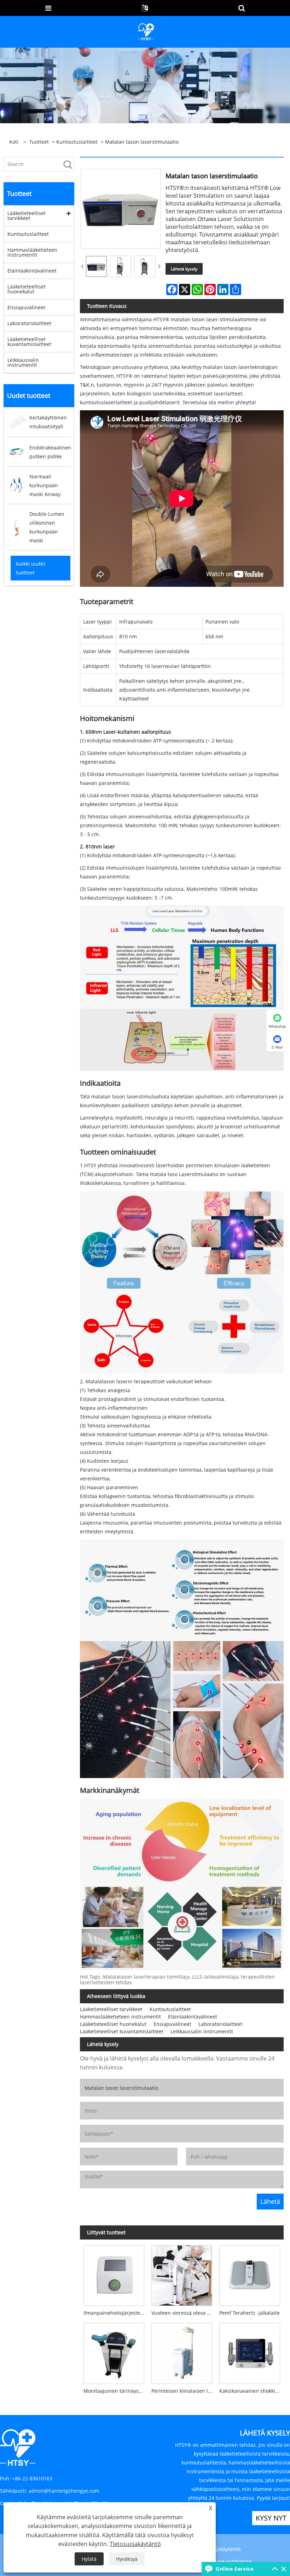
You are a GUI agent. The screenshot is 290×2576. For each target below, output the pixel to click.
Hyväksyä (127, 2559)
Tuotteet (39, 142)
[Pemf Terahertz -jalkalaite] (250, 2274)
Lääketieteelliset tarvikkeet (27, 216)
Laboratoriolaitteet (29, 323)
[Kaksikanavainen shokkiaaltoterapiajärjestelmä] (250, 2352)
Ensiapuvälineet (26, 307)
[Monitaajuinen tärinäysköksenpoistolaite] (114, 2352)
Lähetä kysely (184, 269)
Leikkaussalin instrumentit (23, 362)
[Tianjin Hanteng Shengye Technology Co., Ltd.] (146, 31)
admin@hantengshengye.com (64, 2491)
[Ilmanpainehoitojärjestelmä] (114, 2274)
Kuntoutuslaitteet (77, 142)
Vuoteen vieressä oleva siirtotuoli (184, 2313)
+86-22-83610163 (32, 2478)
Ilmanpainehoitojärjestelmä (116, 2313)
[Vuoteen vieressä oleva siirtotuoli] (182, 2274)
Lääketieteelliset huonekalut (27, 289)
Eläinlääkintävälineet (32, 271)
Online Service (234, 2569)
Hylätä (89, 2559)
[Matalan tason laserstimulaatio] (96, 266)
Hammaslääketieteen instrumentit (32, 252)
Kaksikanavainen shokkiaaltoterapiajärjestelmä (251, 2391)
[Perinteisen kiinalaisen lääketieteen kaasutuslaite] (182, 2352)
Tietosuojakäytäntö (218, 2549)
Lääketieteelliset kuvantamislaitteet (29, 342)
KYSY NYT (271, 2518)
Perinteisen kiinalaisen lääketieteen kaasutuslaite (184, 2391)
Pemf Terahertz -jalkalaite (250, 2313)
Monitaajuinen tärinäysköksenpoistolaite (116, 2391)
